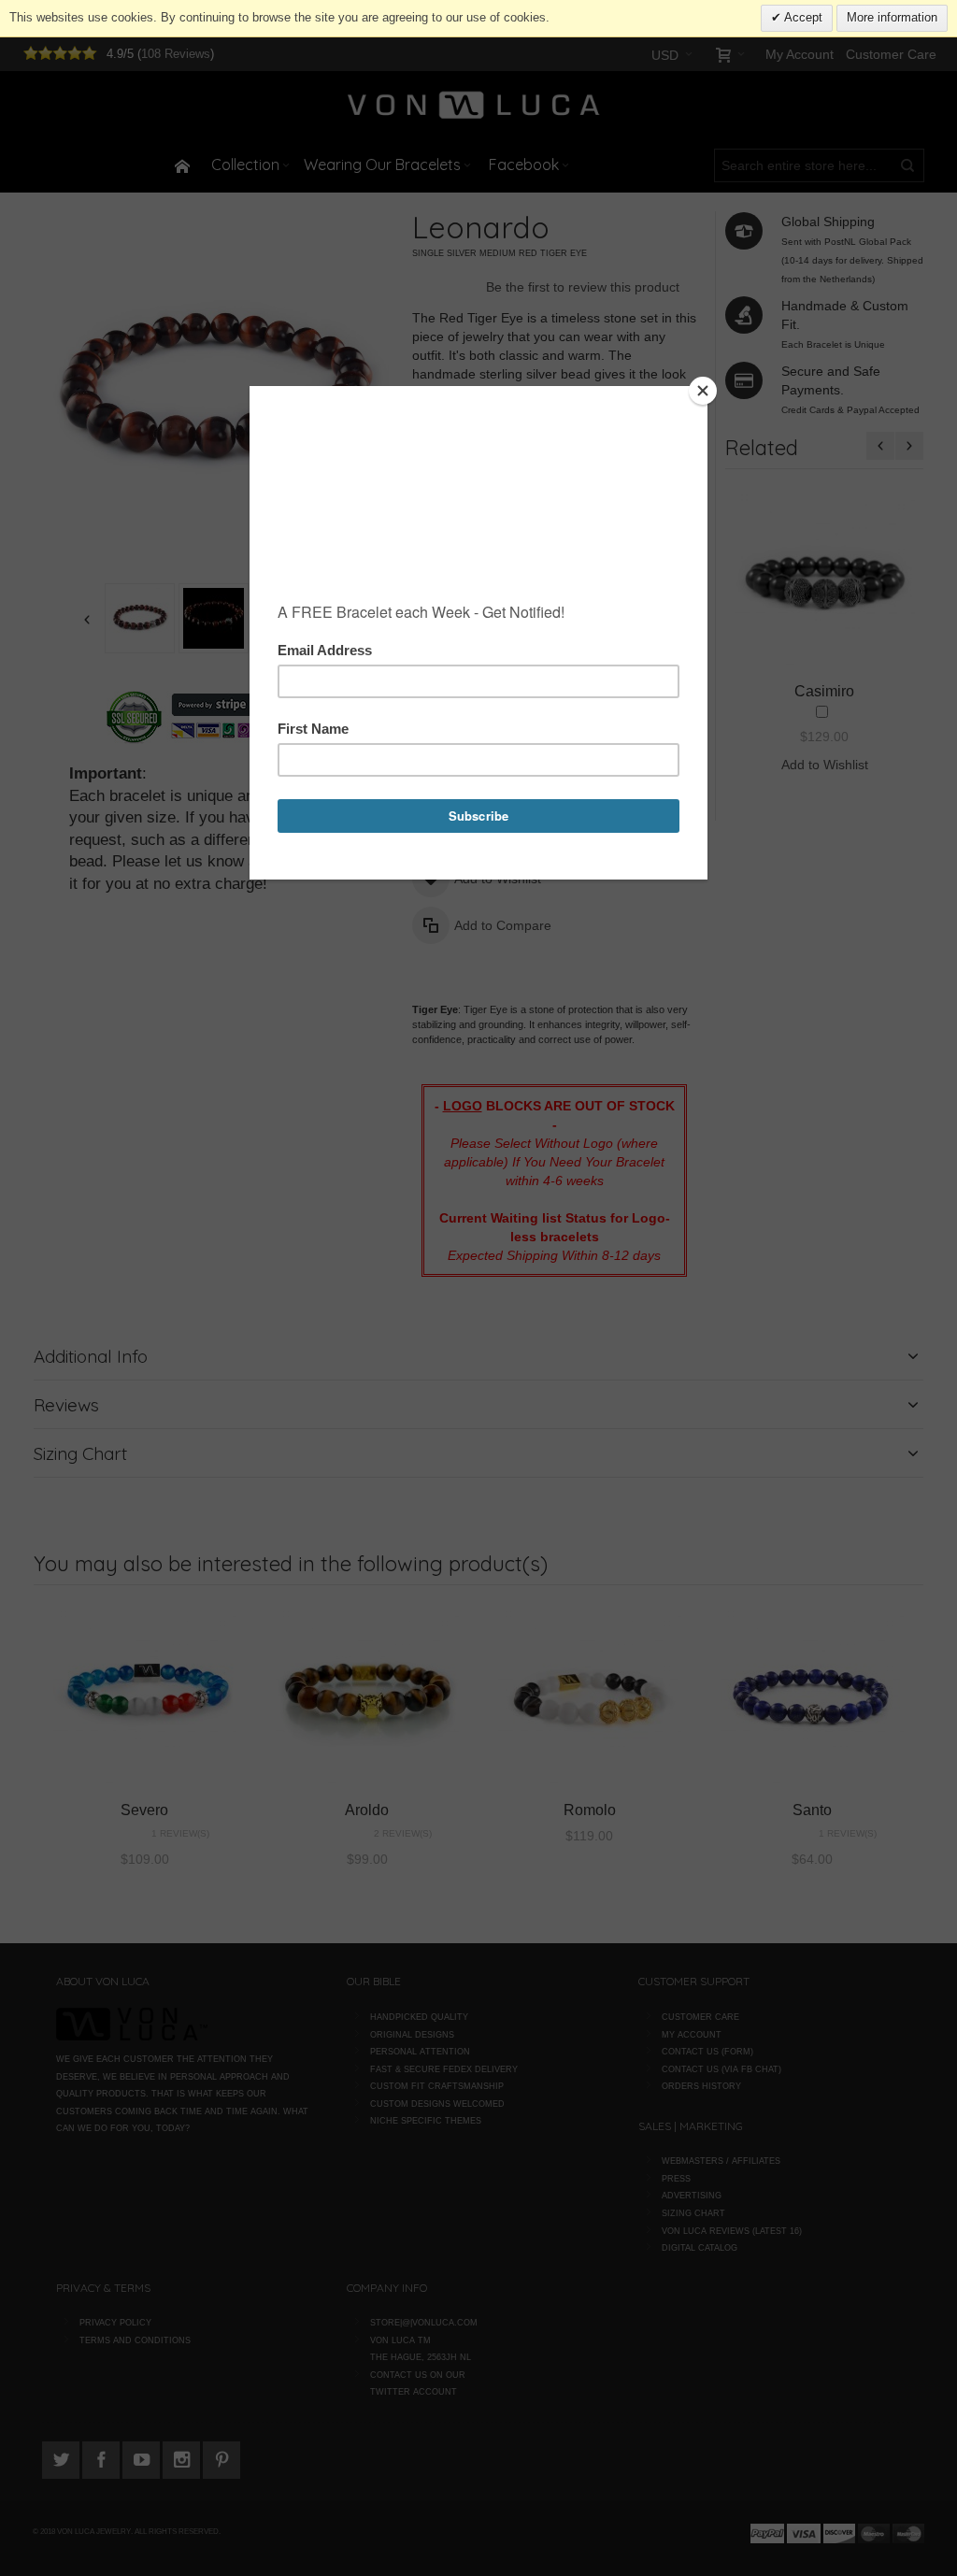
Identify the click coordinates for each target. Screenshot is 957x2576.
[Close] (703, 391)
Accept (802, 17)
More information (892, 17)
